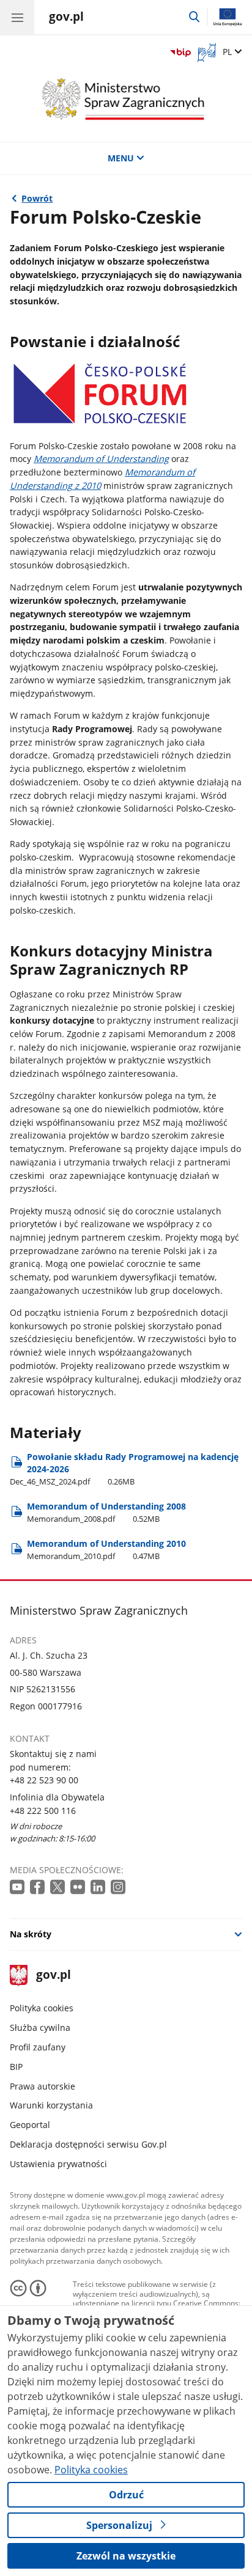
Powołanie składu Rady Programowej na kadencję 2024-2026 (124, 1469)
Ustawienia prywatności (58, 2164)
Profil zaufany (38, 2047)
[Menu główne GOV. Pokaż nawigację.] (17, 17)
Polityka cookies (42, 2008)
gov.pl (53, 1976)
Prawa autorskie (43, 2086)
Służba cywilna (40, 2027)
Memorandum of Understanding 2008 (106, 1512)
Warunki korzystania (51, 2105)
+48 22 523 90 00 (44, 1780)
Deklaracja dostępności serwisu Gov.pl (88, 2144)
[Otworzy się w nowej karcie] (18, 1888)
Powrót (37, 198)
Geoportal (30, 2125)
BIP (16, 2067)
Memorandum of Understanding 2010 (106, 1550)
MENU (121, 158)
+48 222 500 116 (43, 1811)
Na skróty (31, 1934)
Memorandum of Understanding (101, 459)
